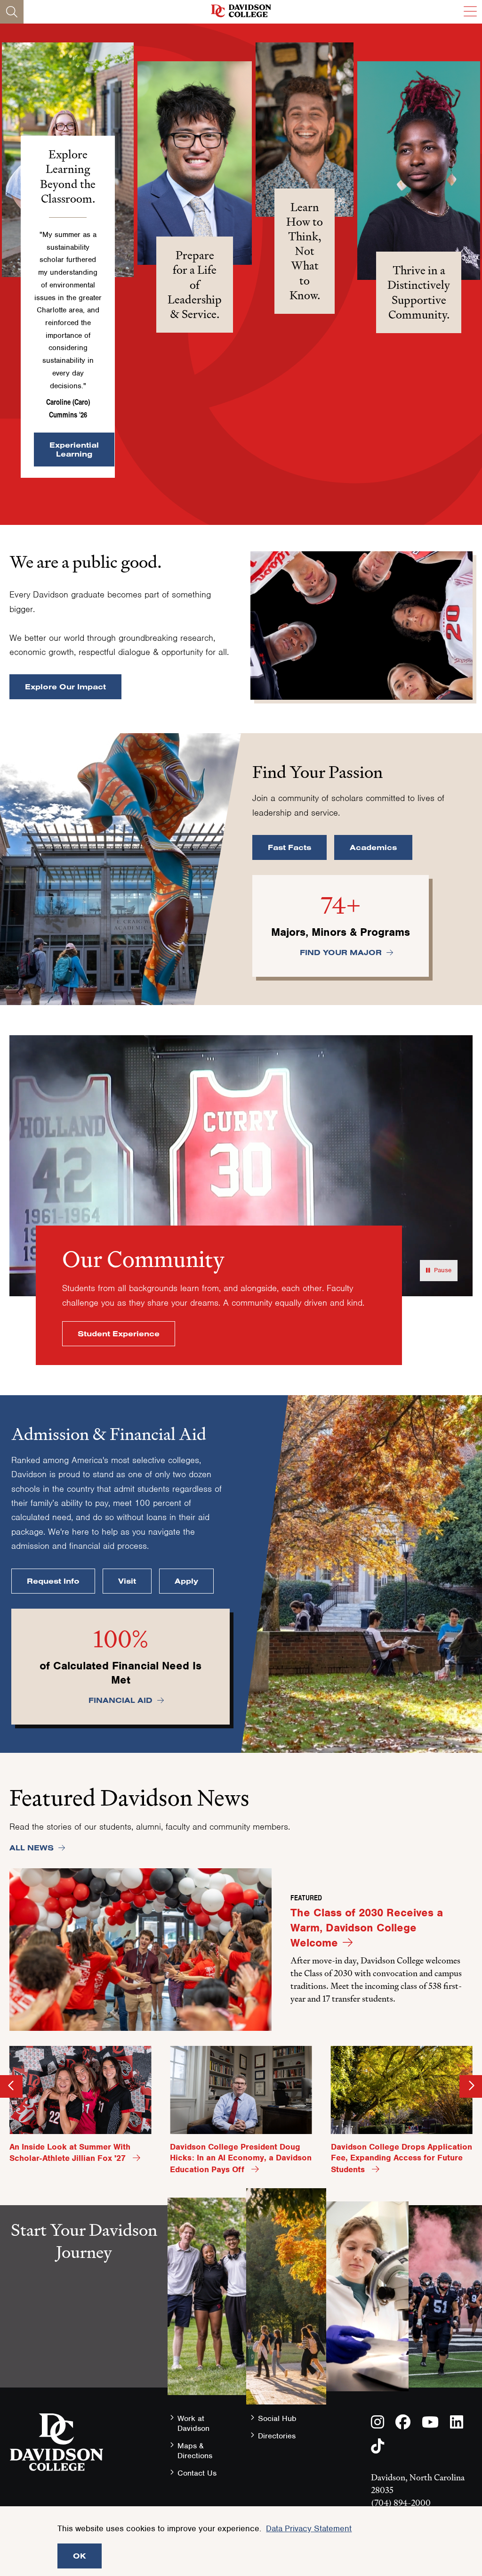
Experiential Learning (74, 449)
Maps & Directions (195, 2451)
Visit (127, 1581)
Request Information (84, 2329)
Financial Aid (120, 1700)
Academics (373, 847)
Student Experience (119, 1333)
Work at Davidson (193, 2423)
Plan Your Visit (84, 2361)
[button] (195, 163)
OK (80, 2556)
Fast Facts (289, 847)
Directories (277, 2436)
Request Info (53, 1581)
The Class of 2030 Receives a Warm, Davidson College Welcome (367, 1927)
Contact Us (197, 2473)
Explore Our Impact (65, 687)
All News (32, 1848)
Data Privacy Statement (309, 2528)
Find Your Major (341, 952)
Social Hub (277, 2418)
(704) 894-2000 (401, 2503)
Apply (186, 1581)
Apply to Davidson (84, 2394)
